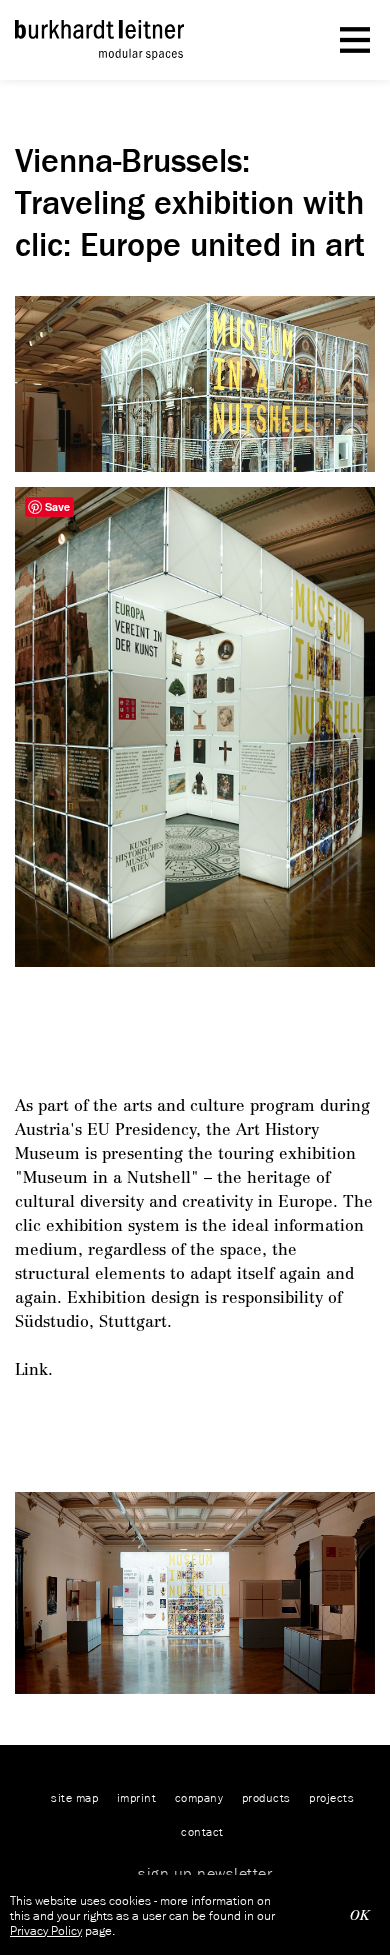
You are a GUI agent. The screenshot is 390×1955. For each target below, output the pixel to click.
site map (74, 1797)
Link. (34, 1369)
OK (360, 1915)
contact (202, 1831)
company (199, 1797)
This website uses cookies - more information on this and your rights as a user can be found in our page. (142, 1915)
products (266, 1797)
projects (331, 1797)
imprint (137, 1797)
